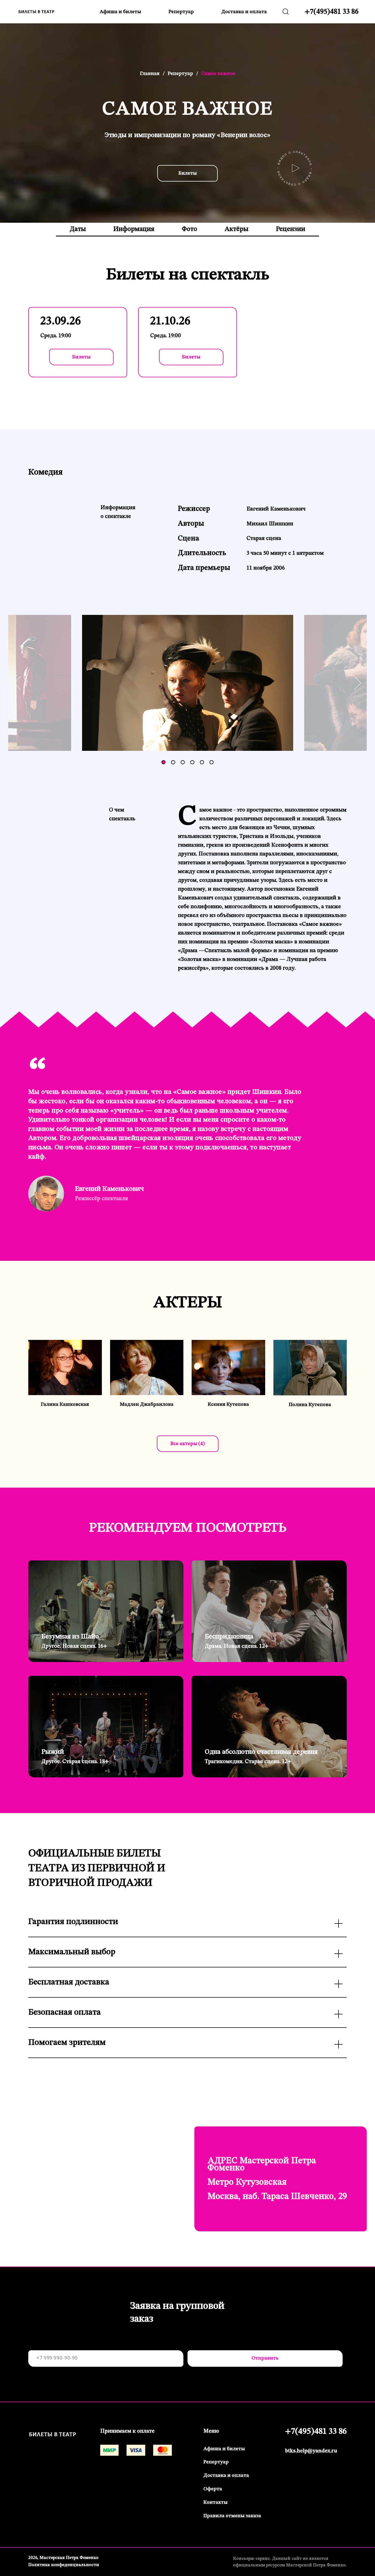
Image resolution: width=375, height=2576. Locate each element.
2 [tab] (174, 763)
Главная (150, 74)
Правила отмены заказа (232, 2516)
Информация (134, 229)
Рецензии (291, 229)
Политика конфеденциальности (64, 2565)
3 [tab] (184, 763)
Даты (78, 229)
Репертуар (181, 12)
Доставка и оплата (244, 12)
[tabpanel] (188, 683)
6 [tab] (213, 763)
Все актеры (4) (188, 1444)
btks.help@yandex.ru (311, 2451)
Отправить (265, 2358)
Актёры (237, 229)
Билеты (188, 173)
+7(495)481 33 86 (331, 12)
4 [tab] (194, 763)
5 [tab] (203, 763)
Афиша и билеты (120, 12)
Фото (189, 229)
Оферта (213, 2489)
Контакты (216, 2502)
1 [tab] (165, 763)
